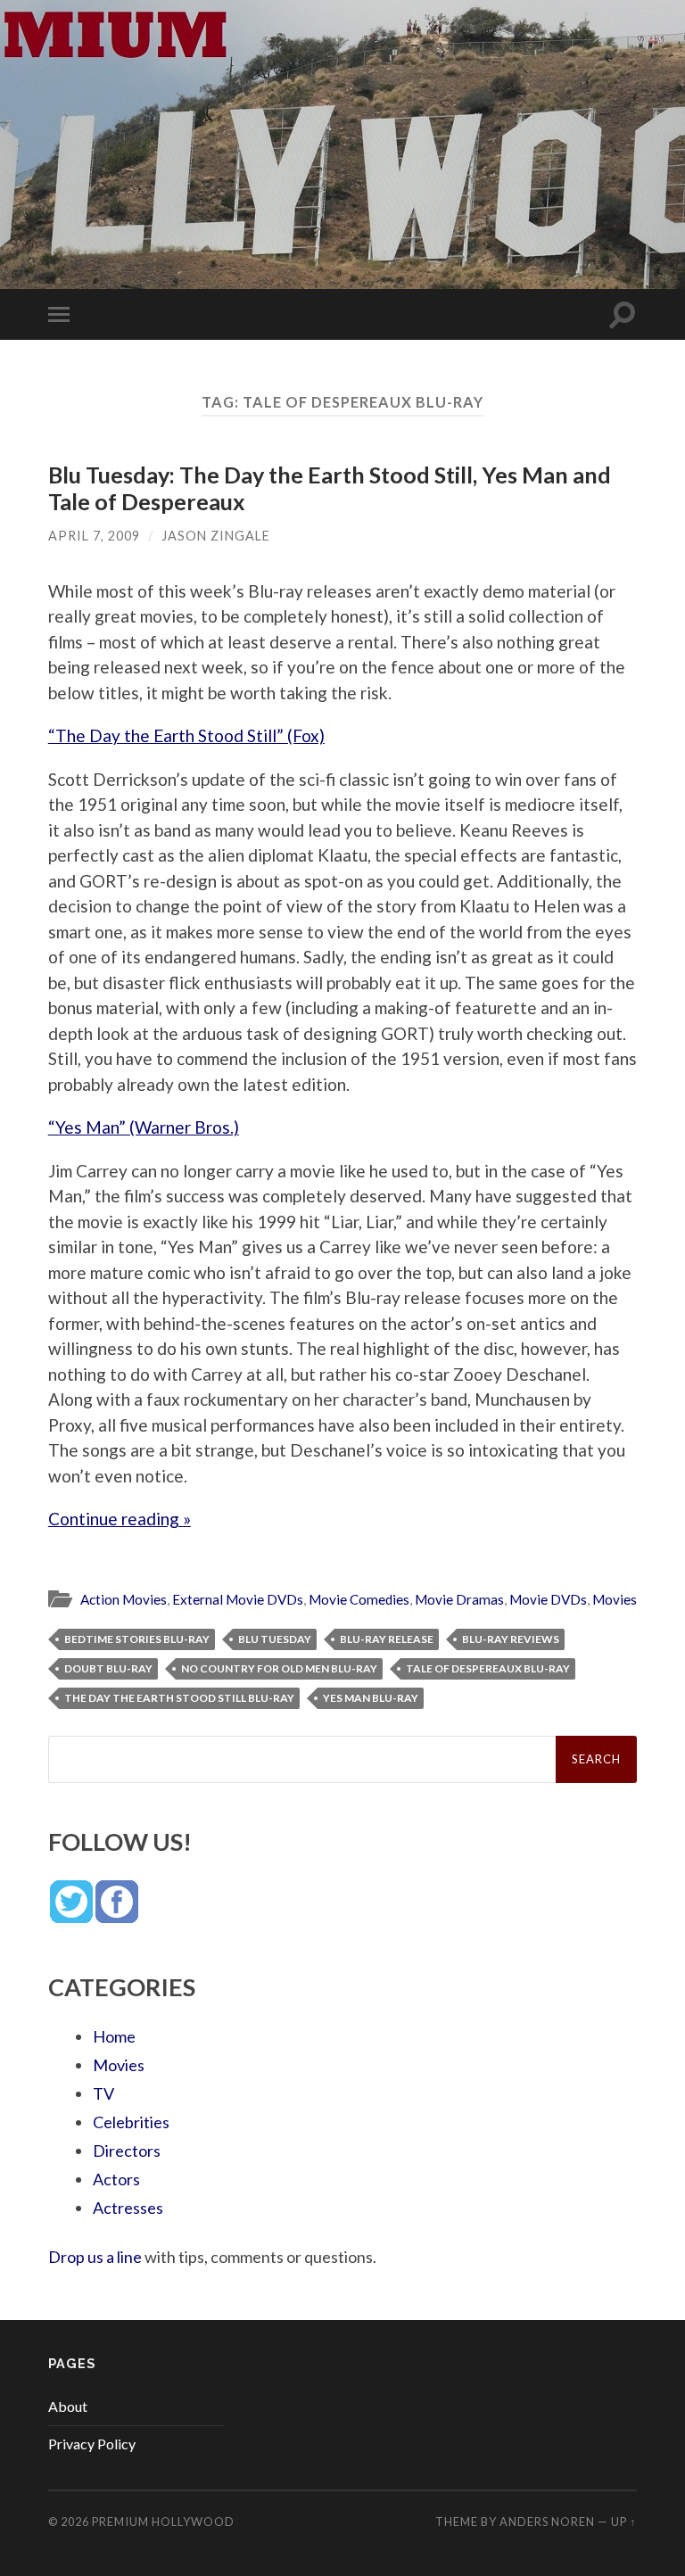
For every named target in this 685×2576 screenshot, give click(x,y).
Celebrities (131, 2122)
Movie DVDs (548, 1599)
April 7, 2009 (94, 536)
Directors (127, 2151)
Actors (116, 2179)
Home (114, 2036)
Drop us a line (95, 2257)
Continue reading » (120, 1519)
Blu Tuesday (275, 1639)
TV (103, 2093)
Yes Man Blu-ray (371, 1698)
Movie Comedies (359, 1599)
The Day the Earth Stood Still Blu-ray (179, 1698)
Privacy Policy (92, 2444)
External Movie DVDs (238, 1599)
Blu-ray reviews (511, 1639)
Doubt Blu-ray (108, 1668)
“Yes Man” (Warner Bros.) (144, 1127)
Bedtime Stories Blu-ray (137, 1639)
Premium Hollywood (163, 2522)
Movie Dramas (459, 1599)
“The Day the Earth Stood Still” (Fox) (186, 735)
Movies (615, 1599)
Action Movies (124, 1599)
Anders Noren (547, 2522)
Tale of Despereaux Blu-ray (488, 1668)
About (68, 2406)
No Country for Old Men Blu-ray (279, 1668)
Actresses (128, 2208)
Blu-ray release (387, 1639)
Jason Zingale (216, 536)
